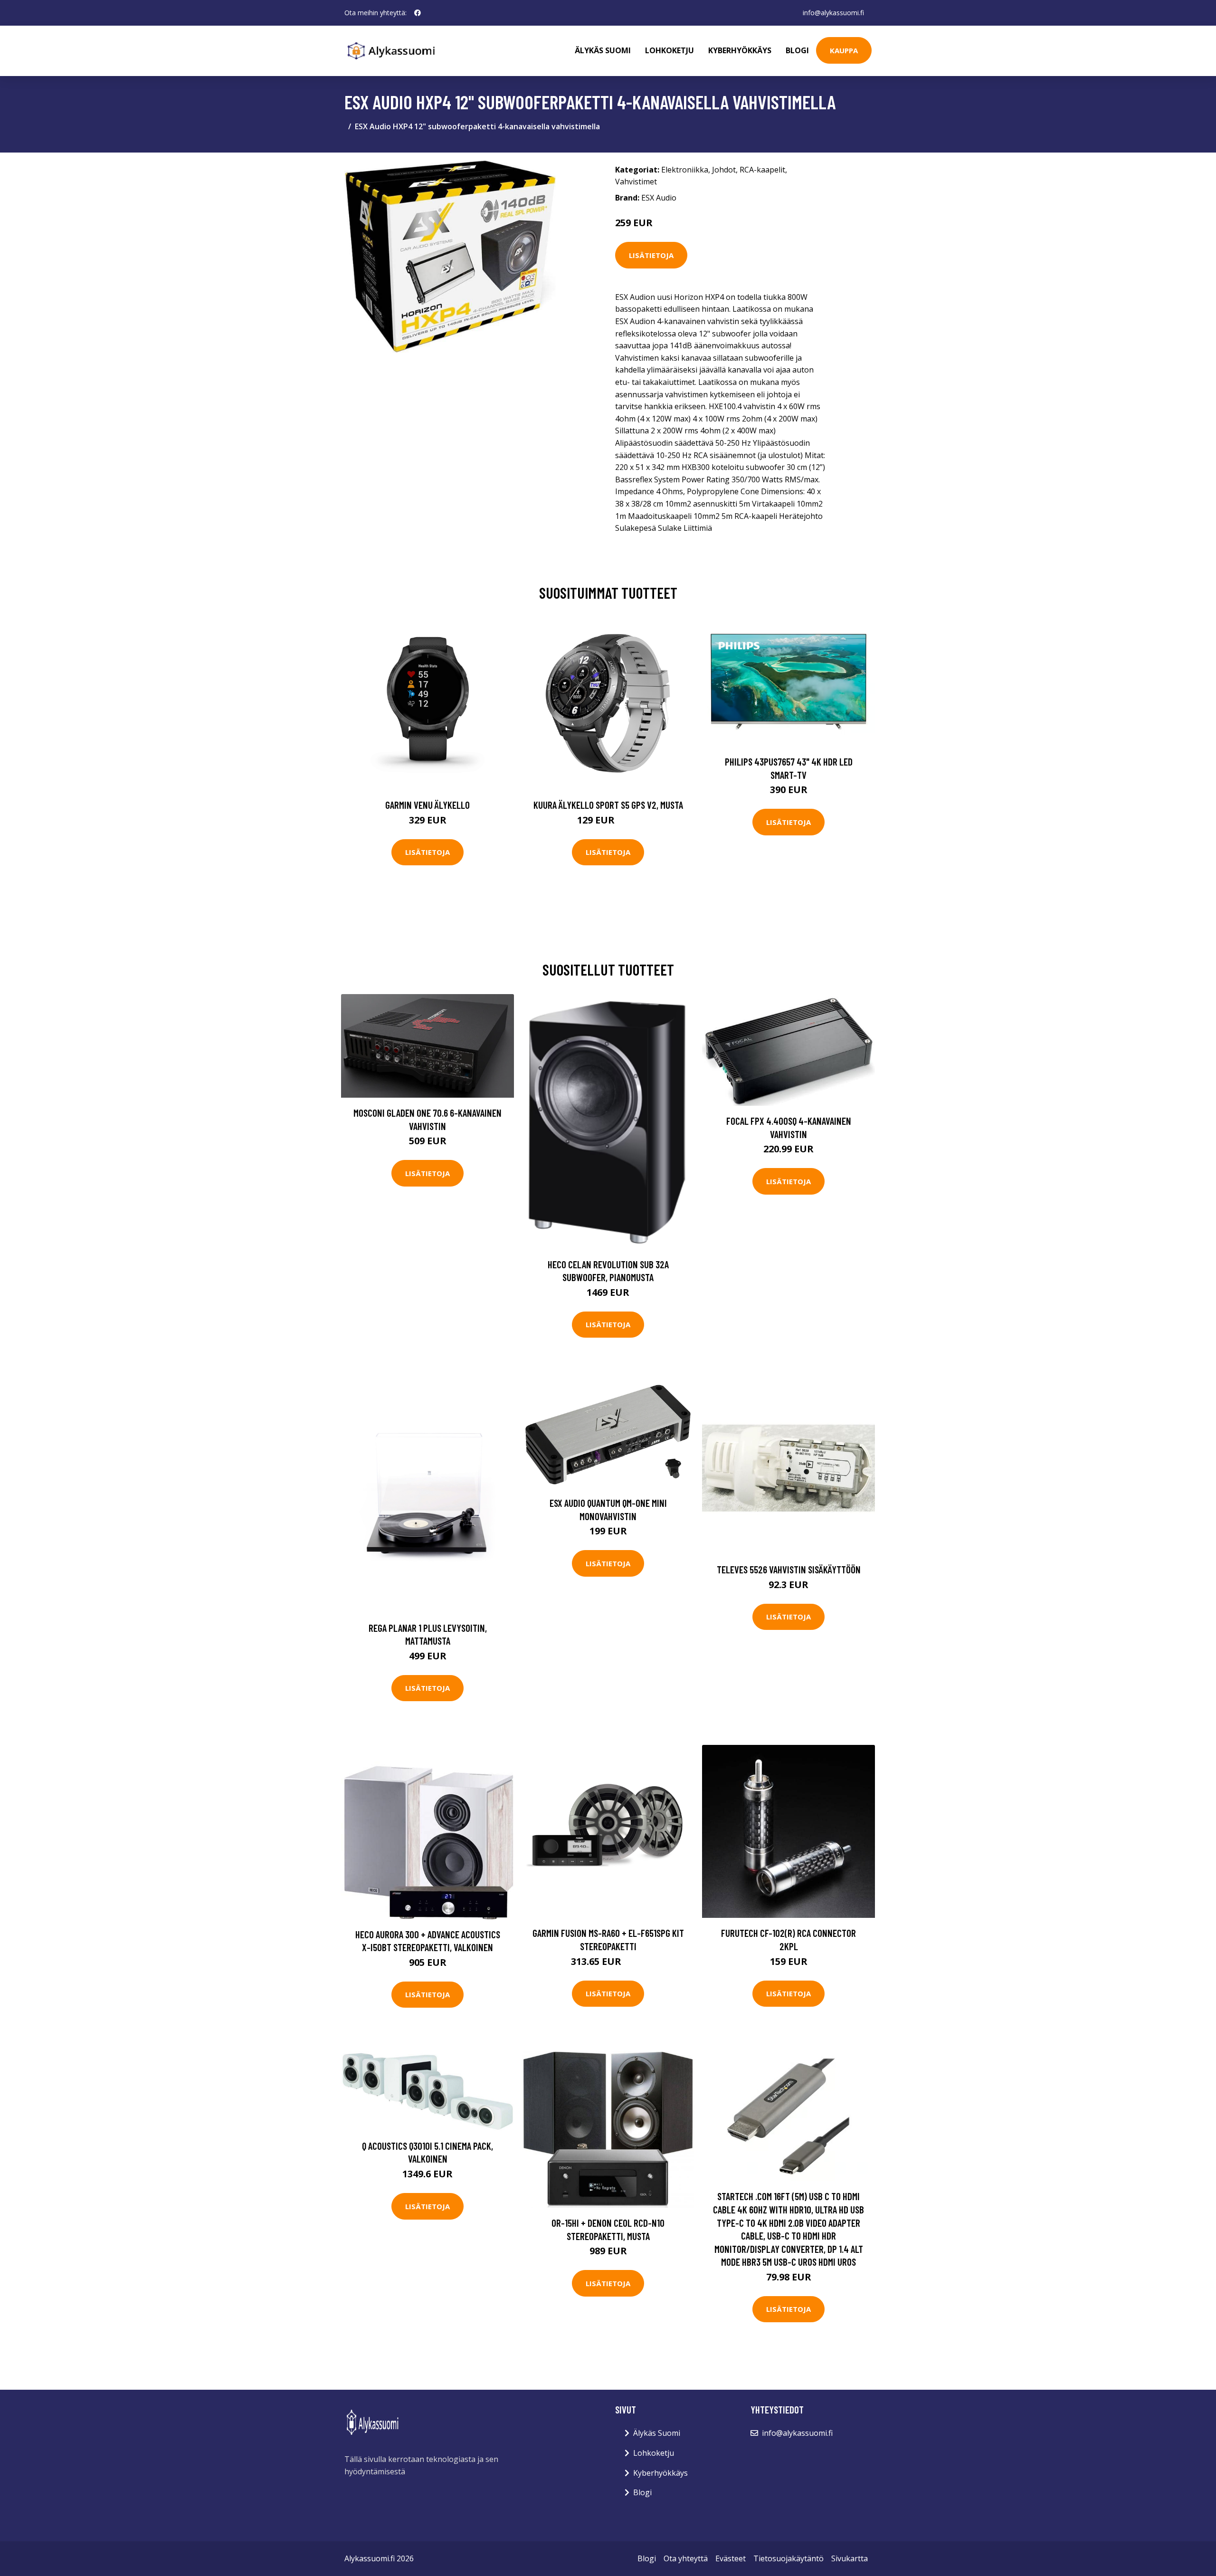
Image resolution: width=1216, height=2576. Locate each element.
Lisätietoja (651, 255)
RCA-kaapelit (762, 170)
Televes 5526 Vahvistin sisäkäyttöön (789, 1569)
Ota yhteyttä (686, 2558)
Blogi (797, 50)
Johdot (724, 170)
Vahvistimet (636, 182)
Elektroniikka (685, 170)
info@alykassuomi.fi (833, 13)
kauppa (844, 50)
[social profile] (418, 13)
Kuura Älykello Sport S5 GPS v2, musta (608, 805)
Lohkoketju (670, 50)
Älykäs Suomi (657, 2433)
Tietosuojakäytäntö (788, 2558)
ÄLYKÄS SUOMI (603, 50)
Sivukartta (850, 2558)
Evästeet (731, 2558)
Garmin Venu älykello (427, 805)
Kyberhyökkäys (740, 50)
